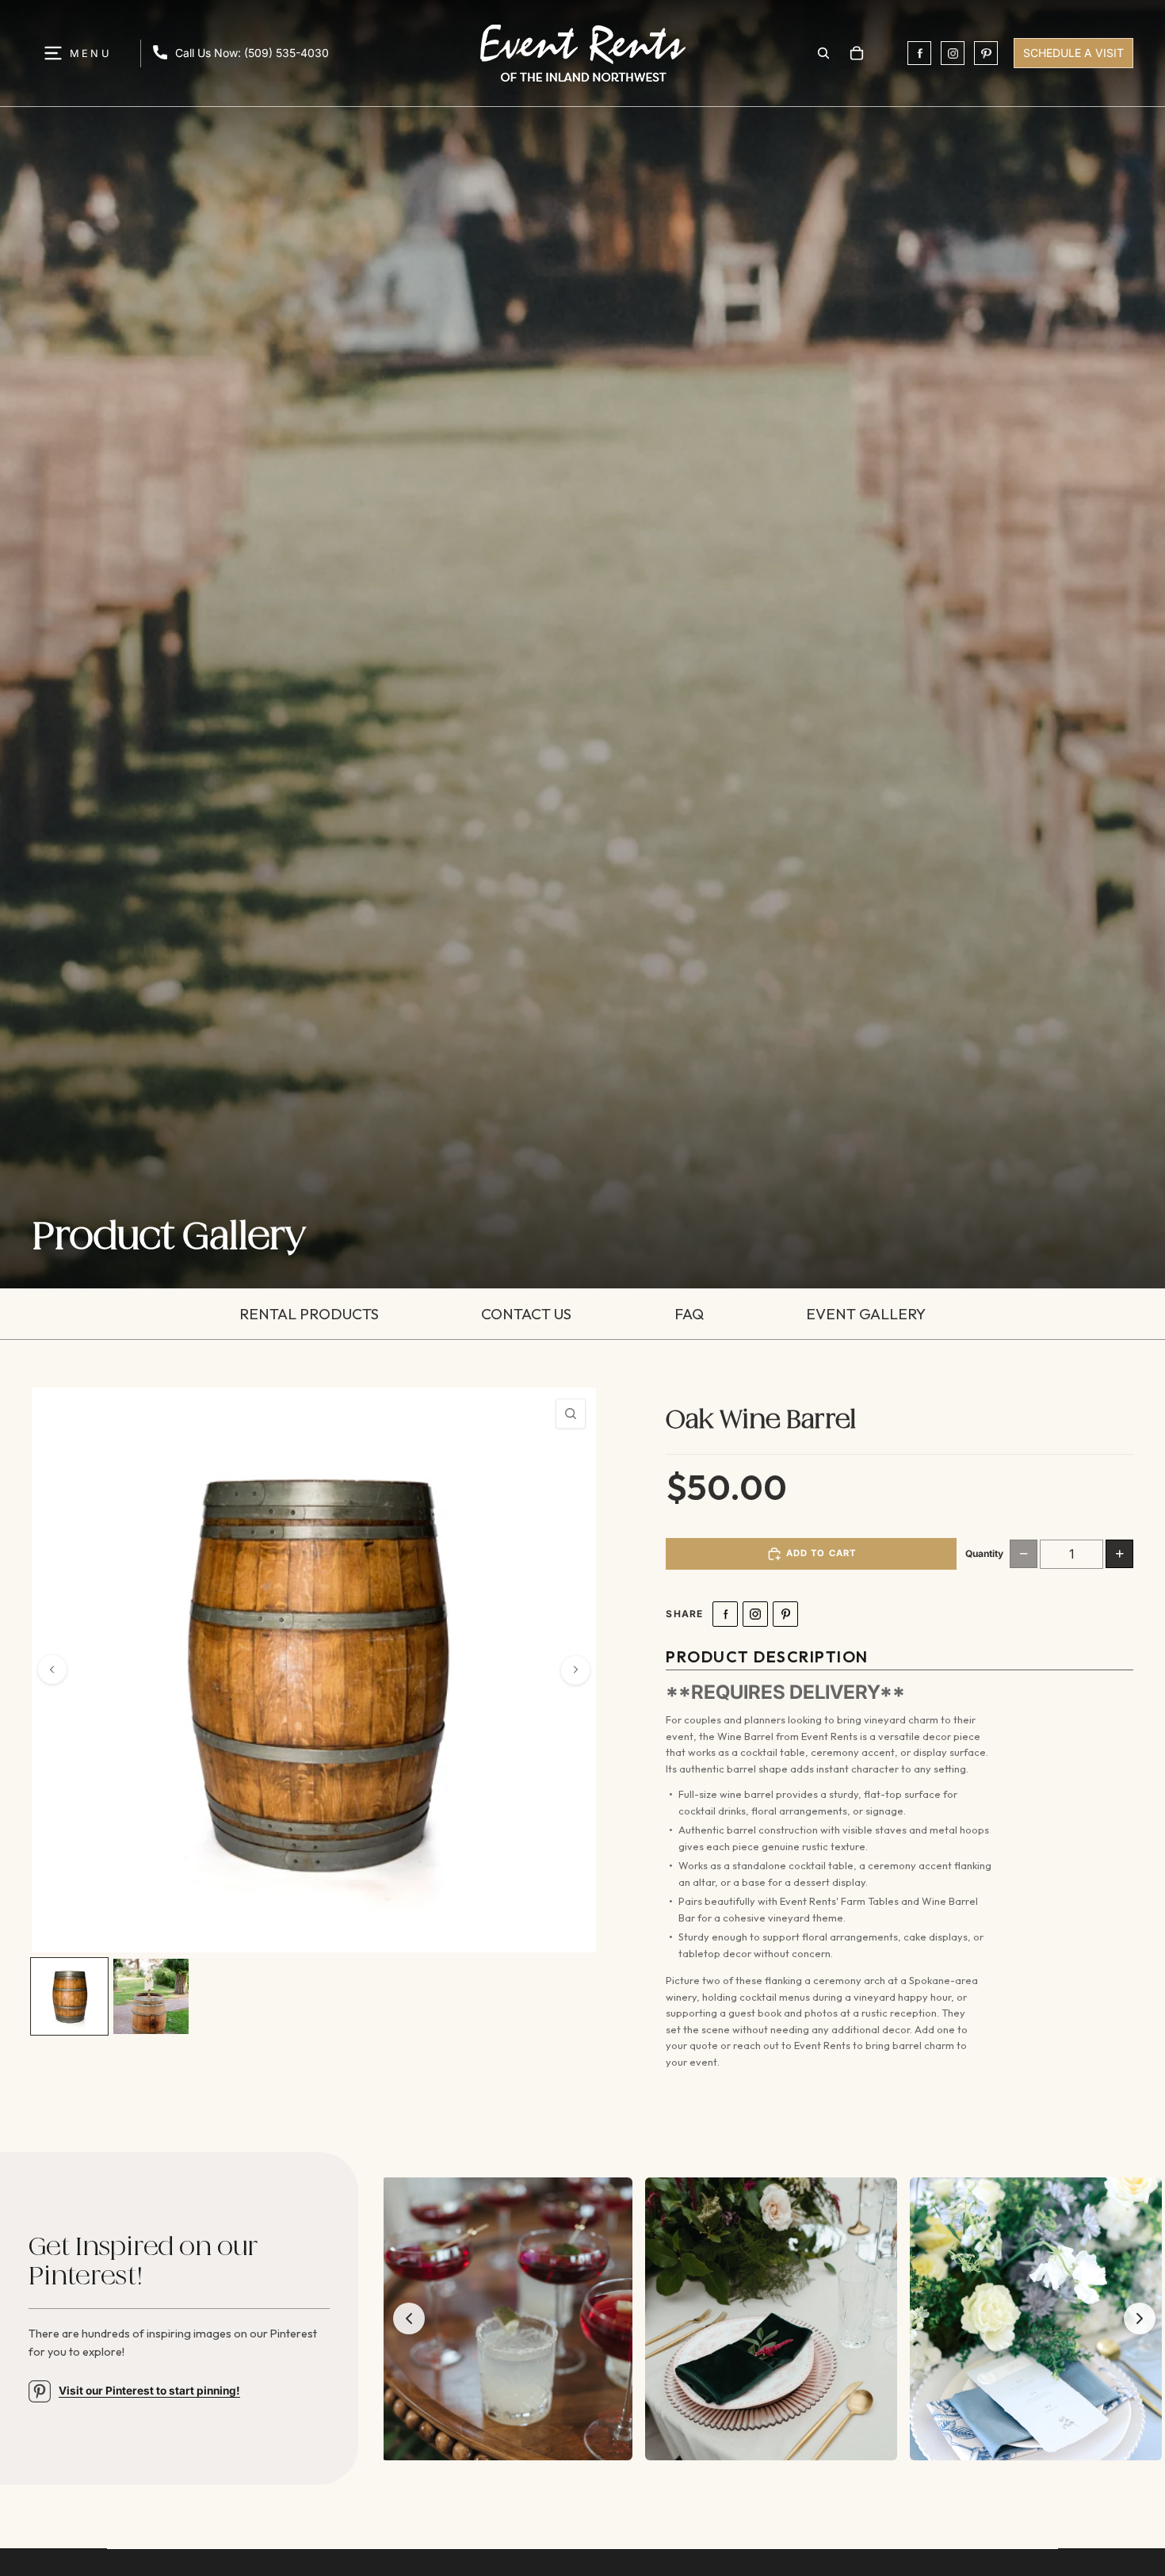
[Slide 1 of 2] (69, 1996)
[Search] (823, 53)
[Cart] (857, 53)
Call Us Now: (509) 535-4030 (252, 53)
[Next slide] (575, 1670)
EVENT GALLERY (866, 1314)
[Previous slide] (52, 1670)
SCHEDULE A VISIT (1073, 53)
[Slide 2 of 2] (151, 1996)
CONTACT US (526, 1314)
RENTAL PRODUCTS (309, 1314)
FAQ (689, 1314)
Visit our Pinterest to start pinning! (149, 2391)
